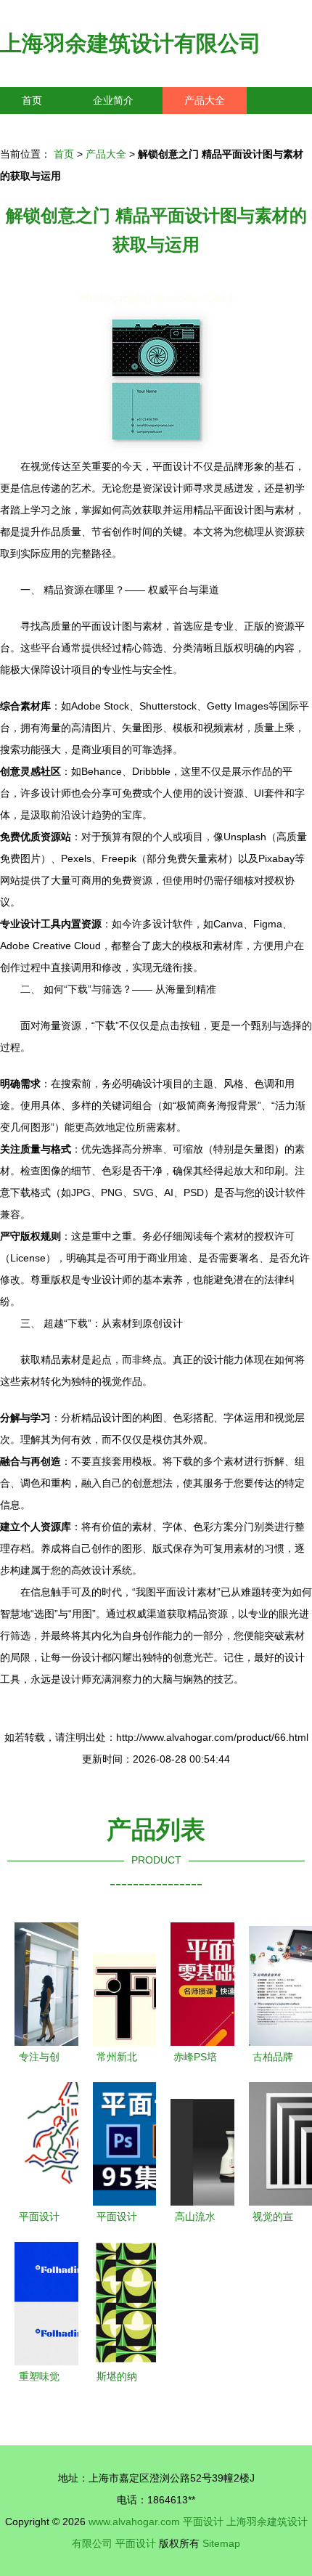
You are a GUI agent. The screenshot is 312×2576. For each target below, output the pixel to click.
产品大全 (205, 100)
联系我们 (42, 127)
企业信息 (134, 127)
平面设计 (203, 2522)
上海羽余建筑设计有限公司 (131, 43)
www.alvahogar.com (134, 2522)
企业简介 (113, 100)
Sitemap (221, 2543)
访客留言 (225, 127)
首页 (32, 100)
